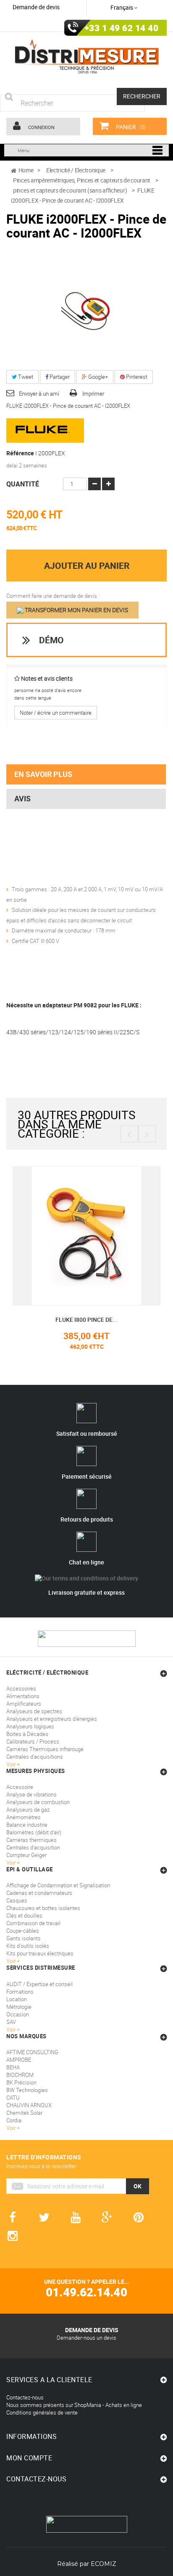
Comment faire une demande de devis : (53, 596)
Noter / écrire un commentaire (56, 713)
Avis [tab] (22, 798)
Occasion (18, 2014)
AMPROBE (19, 2060)
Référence (20, 453)
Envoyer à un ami (39, 394)
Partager (59, 377)
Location (17, 1999)
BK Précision (21, 2082)
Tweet (25, 377)
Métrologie (19, 2007)
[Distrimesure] (86, 57)
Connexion (41, 127)
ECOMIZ (104, 2564)
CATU (13, 2098)
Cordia (14, 2120)
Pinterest (136, 377)
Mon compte (29, 2458)
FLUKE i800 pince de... (86, 1320)
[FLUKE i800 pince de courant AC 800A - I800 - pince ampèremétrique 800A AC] (86, 1235)
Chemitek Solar (24, 2113)
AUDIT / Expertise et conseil (39, 1984)
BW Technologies (27, 2090)
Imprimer (93, 394)
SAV (11, 2022)
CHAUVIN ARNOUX (29, 2105)
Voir (12, 2029)
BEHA (13, 2067)
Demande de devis (36, 7)
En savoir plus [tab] (43, 774)
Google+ (97, 377)
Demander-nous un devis (86, 2338)
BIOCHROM (20, 2075)
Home (26, 170)
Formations (20, 1992)
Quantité (23, 484)
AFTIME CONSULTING (32, 2052)
